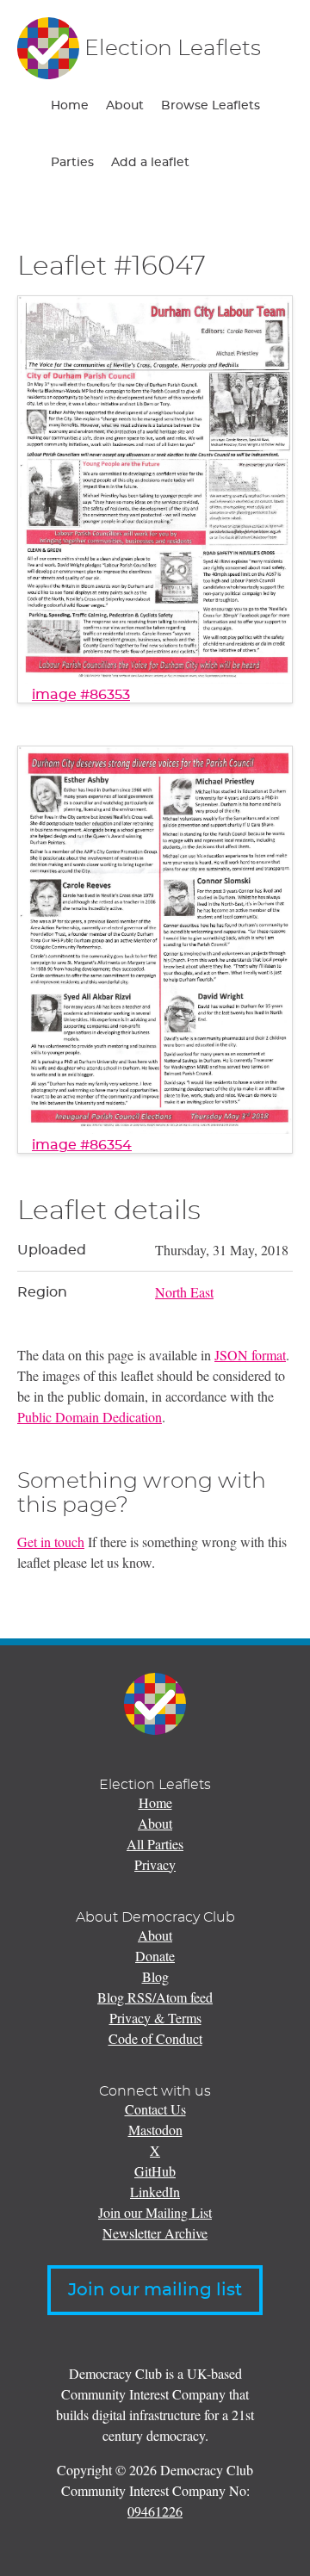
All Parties (155, 1844)
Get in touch (51, 1542)
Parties (72, 163)
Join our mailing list (155, 2290)
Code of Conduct (155, 2038)
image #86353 (81, 695)
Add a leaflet (150, 163)
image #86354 (82, 1145)
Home (70, 106)
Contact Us (155, 2109)
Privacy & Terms (155, 2018)
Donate (155, 1956)
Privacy (155, 1864)
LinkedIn (155, 2192)
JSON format (250, 1355)
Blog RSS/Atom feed (155, 1997)
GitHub (155, 2171)
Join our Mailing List (155, 2212)
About (125, 106)
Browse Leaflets (211, 106)
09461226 (155, 2511)
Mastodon (155, 2130)
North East (184, 1292)
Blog (155, 1976)
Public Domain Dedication (90, 1417)
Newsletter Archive (155, 2233)
